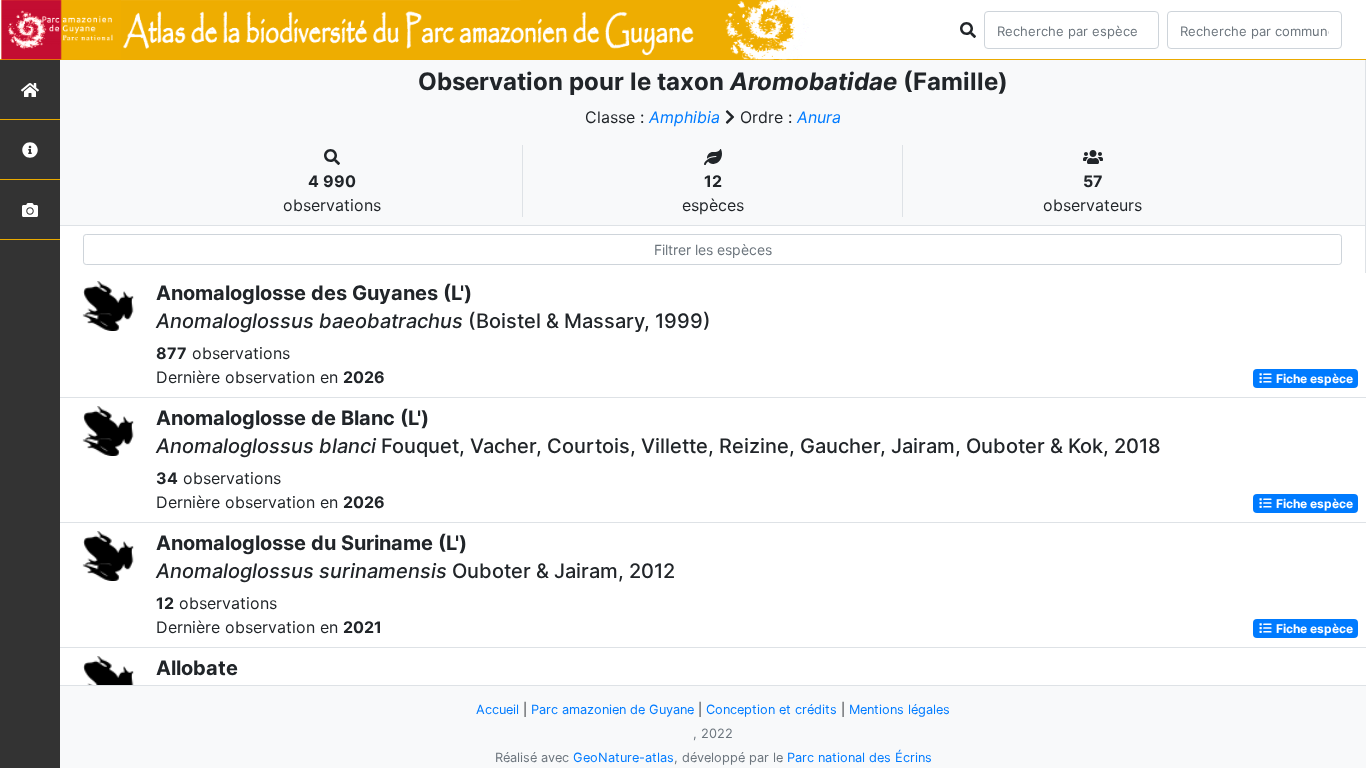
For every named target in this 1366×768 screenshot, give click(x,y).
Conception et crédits (771, 709)
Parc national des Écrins (859, 757)
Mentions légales (899, 709)
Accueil (497, 709)
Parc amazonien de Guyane (612, 709)
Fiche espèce (1313, 378)
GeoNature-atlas (623, 757)
